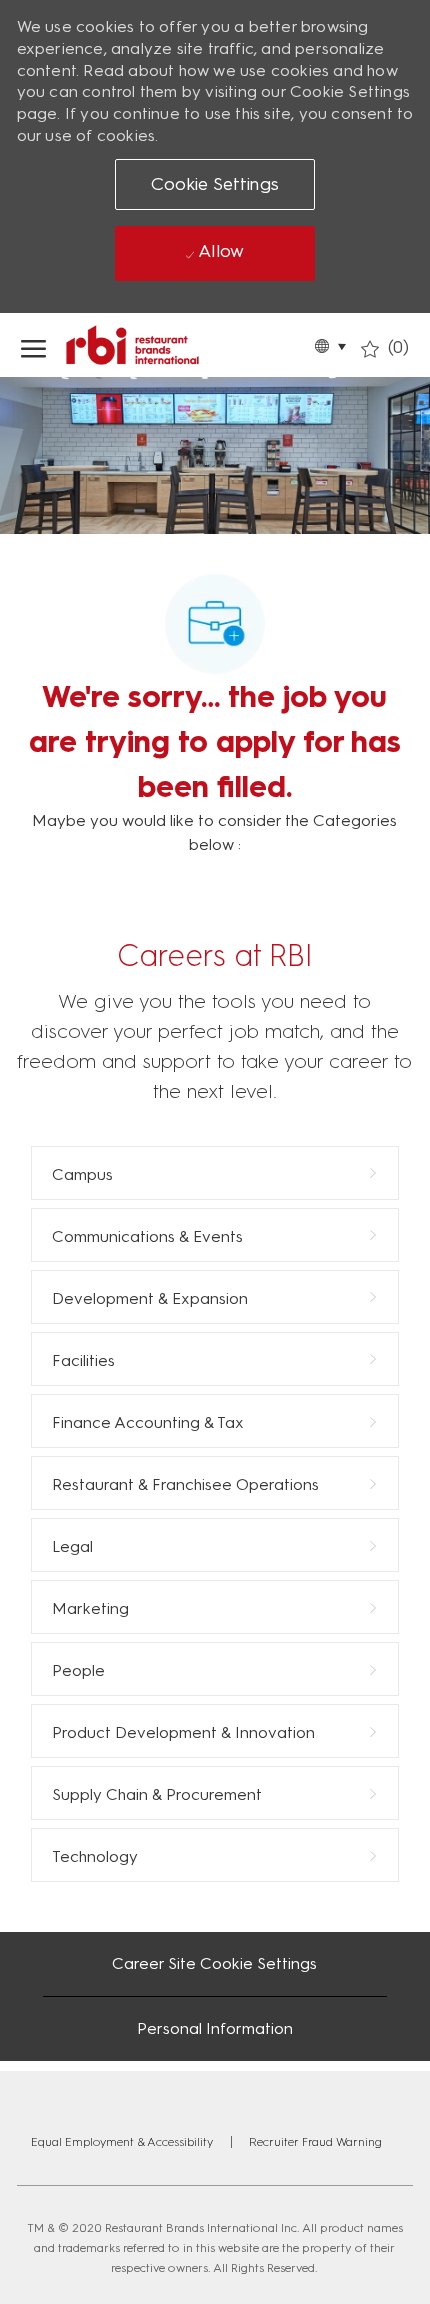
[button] (330, 345)
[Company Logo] (173, 345)
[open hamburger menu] (33, 345)
